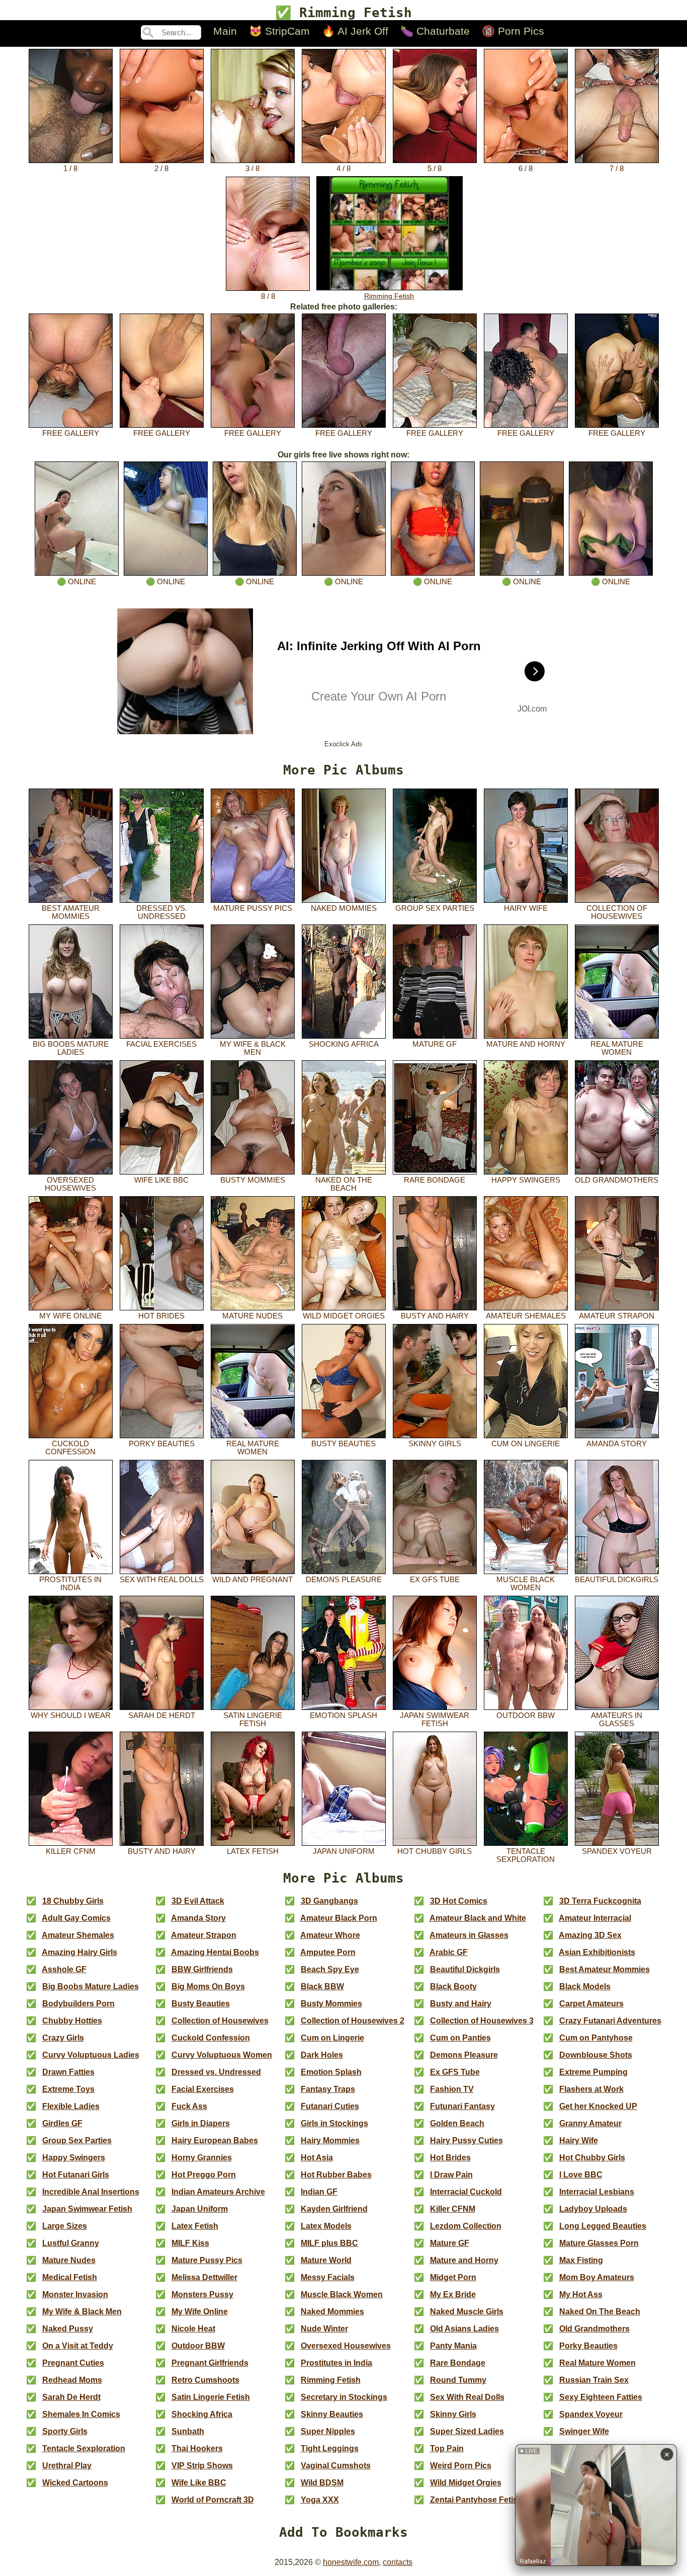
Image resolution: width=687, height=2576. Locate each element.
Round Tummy (458, 2380)
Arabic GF (449, 1952)
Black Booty (453, 1986)
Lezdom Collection (466, 2226)
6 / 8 (526, 169)
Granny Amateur (590, 2123)
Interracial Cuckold (466, 2192)
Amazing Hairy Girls (79, 1952)
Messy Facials (328, 2277)
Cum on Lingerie (526, 1444)
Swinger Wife (584, 2431)
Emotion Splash (343, 1715)
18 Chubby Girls (73, 1901)
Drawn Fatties (68, 2072)
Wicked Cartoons (75, 2483)
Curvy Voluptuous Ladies (91, 2055)
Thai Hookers (197, 2448)
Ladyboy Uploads (593, 2209)
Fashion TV (452, 2089)
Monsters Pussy (202, 2294)
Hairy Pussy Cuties (466, 2140)
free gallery (71, 433)
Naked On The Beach (344, 1184)
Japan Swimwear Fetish (435, 1720)
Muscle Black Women (526, 1584)
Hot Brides (161, 1316)
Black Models (585, 1986)
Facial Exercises (161, 1044)
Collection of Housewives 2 (353, 2021)
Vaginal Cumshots (336, 2466)
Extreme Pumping (593, 2072)
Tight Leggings (330, 2448)
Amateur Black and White (478, 1918)
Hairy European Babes (215, 2140)
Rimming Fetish (389, 296)
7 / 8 (617, 169)
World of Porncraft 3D (213, 2500)
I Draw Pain (451, 2175)
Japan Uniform (344, 1851)
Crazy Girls (63, 2038)
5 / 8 (435, 169)
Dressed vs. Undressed (162, 912)
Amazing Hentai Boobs (215, 1952)
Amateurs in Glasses (617, 1720)
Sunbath (188, 2431)
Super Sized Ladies (467, 2431)
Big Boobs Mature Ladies (71, 1048)
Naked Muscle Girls (467, 2312)
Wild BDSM (322, 2483)
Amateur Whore (330, 1935)
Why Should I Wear (71, 1715)
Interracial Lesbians (597, 2192)
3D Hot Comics (459, 1901)
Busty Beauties (343, 1444)
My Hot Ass (581, 2294)
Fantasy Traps (328, 2089)
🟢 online (76, 582)
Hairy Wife (526, 908)
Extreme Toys (68, 2089)
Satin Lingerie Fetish (253, 1720)
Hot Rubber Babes (336, 2175)
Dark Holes (322, 2055)
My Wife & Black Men (253, 1048)
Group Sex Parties (435, 908)
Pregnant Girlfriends (210, 2363)
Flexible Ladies (71, 2106)
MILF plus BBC (329, 2243)
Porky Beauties (162, 1444)
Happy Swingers (526, 1180)
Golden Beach (457, 2123)
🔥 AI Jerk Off (355, 31)
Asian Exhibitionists (597, 1952)
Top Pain (447, 2448)
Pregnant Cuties (73, 2363)
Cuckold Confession (70, 1448)
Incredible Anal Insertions (91, 2192)
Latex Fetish (253, 1851)
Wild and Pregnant (252, 1580)
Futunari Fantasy (462, 2106)
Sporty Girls (65, 2431)
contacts (398, 2562)
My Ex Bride (453, 2294)
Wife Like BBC (161, 1180)
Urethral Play (67, 2466)
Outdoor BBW (526, 1715)
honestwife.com (351, 2562)
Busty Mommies (253, 1180)
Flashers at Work (591, 2089)
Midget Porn (453, 2277)
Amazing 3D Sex (590, 1935)
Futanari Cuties (330, 2106)
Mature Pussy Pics (253, 908)
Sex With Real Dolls (162, 1580)
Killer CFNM (71, 1851)
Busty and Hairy (435, 1316)
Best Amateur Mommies (71, 912)
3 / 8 (252, 169)
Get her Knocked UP (598, 2106)
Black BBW (322, 1986)
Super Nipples (328, 2431)
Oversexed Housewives (70, 1184)
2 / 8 (161, 169)
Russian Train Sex (594, 2380)
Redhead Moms (72, 2380)
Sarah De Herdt (162, 1715)
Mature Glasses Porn (599, 2243)
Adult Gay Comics (76, 1918)
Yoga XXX (320, 2500)
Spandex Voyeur (617, 1851)
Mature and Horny (526, 1044)
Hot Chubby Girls (435, 1851)
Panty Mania (453, 2346)
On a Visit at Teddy (78, 2346)
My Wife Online (70, 1316)
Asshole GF (64, 1969)
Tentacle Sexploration (526, 1855)
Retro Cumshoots (205, 2380)
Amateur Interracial (595, 1918)
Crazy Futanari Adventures (610, 2021)
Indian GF (319, 2192)
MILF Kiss (190, 2243)
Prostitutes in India (70, 1584)
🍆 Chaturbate (435, 31)
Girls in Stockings (334, 2123)
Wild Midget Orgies (344, 1316)
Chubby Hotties (72, 2021)
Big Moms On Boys (208, 1986)
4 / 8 (343, 169)
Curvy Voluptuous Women (222, 2055)
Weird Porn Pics (461, 2466)
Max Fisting (581, 2260)
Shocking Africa (344, 1044)
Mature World (326, 2260)
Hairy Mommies (330, 2140)
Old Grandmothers (617, 1180)
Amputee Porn (328, 1952)
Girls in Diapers (201, 2123)
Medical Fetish (70, 2277)
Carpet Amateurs (591, 2004)
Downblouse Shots (596, 2055)
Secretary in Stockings (344, 2397)
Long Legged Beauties (603, 2226)
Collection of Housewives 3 (482, 2021)
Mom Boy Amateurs (597, 2277)
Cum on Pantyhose (596, 2038)
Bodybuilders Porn (78, 2004)
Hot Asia (317, 2158)
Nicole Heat (193, 2329)
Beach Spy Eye (330, 1969)
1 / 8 (70, 169)
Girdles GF (62, 2123)
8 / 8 (268, 296)
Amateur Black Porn (339, 1918)
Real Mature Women (617, 1048)
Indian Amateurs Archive (218, 2192)
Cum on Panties (460, 2038)
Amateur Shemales (526, 1316)
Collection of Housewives (617, 912)
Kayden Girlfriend (334, 2209)
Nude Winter (324, 2329)
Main (225, 31)
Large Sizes (65, 2226)
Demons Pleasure (344, 1580)
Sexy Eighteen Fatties (601, 2397)
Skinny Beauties (332, 2414)
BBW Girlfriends (202, 1969)
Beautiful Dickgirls (617, 1580)
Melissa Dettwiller (204, 2277)
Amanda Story (617, 1444)
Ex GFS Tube (435, 1580)
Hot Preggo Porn (204, 2175)
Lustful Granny (71, 2243)
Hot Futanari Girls (76, 2175)
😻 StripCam (279, 31)
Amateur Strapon (617, 1316)
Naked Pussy (68, 2329)
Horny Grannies (202, 2158)
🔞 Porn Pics (513, 31)
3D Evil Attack (198, 1901)
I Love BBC (581, 2175)
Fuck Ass (189, 2106)
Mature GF (435, 1044)
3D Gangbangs (329, 1901)
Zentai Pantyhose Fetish (476, 2500)
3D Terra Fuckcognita (600, 1901)
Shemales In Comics (81, 2414)
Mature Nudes (252, 1316)
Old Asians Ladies (464, 2329)
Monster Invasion (75, 2294)
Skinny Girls (435, 1444)
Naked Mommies (344, 908)
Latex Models (326, 2226)
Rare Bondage (435, 1180)
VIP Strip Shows (202, 2466)
